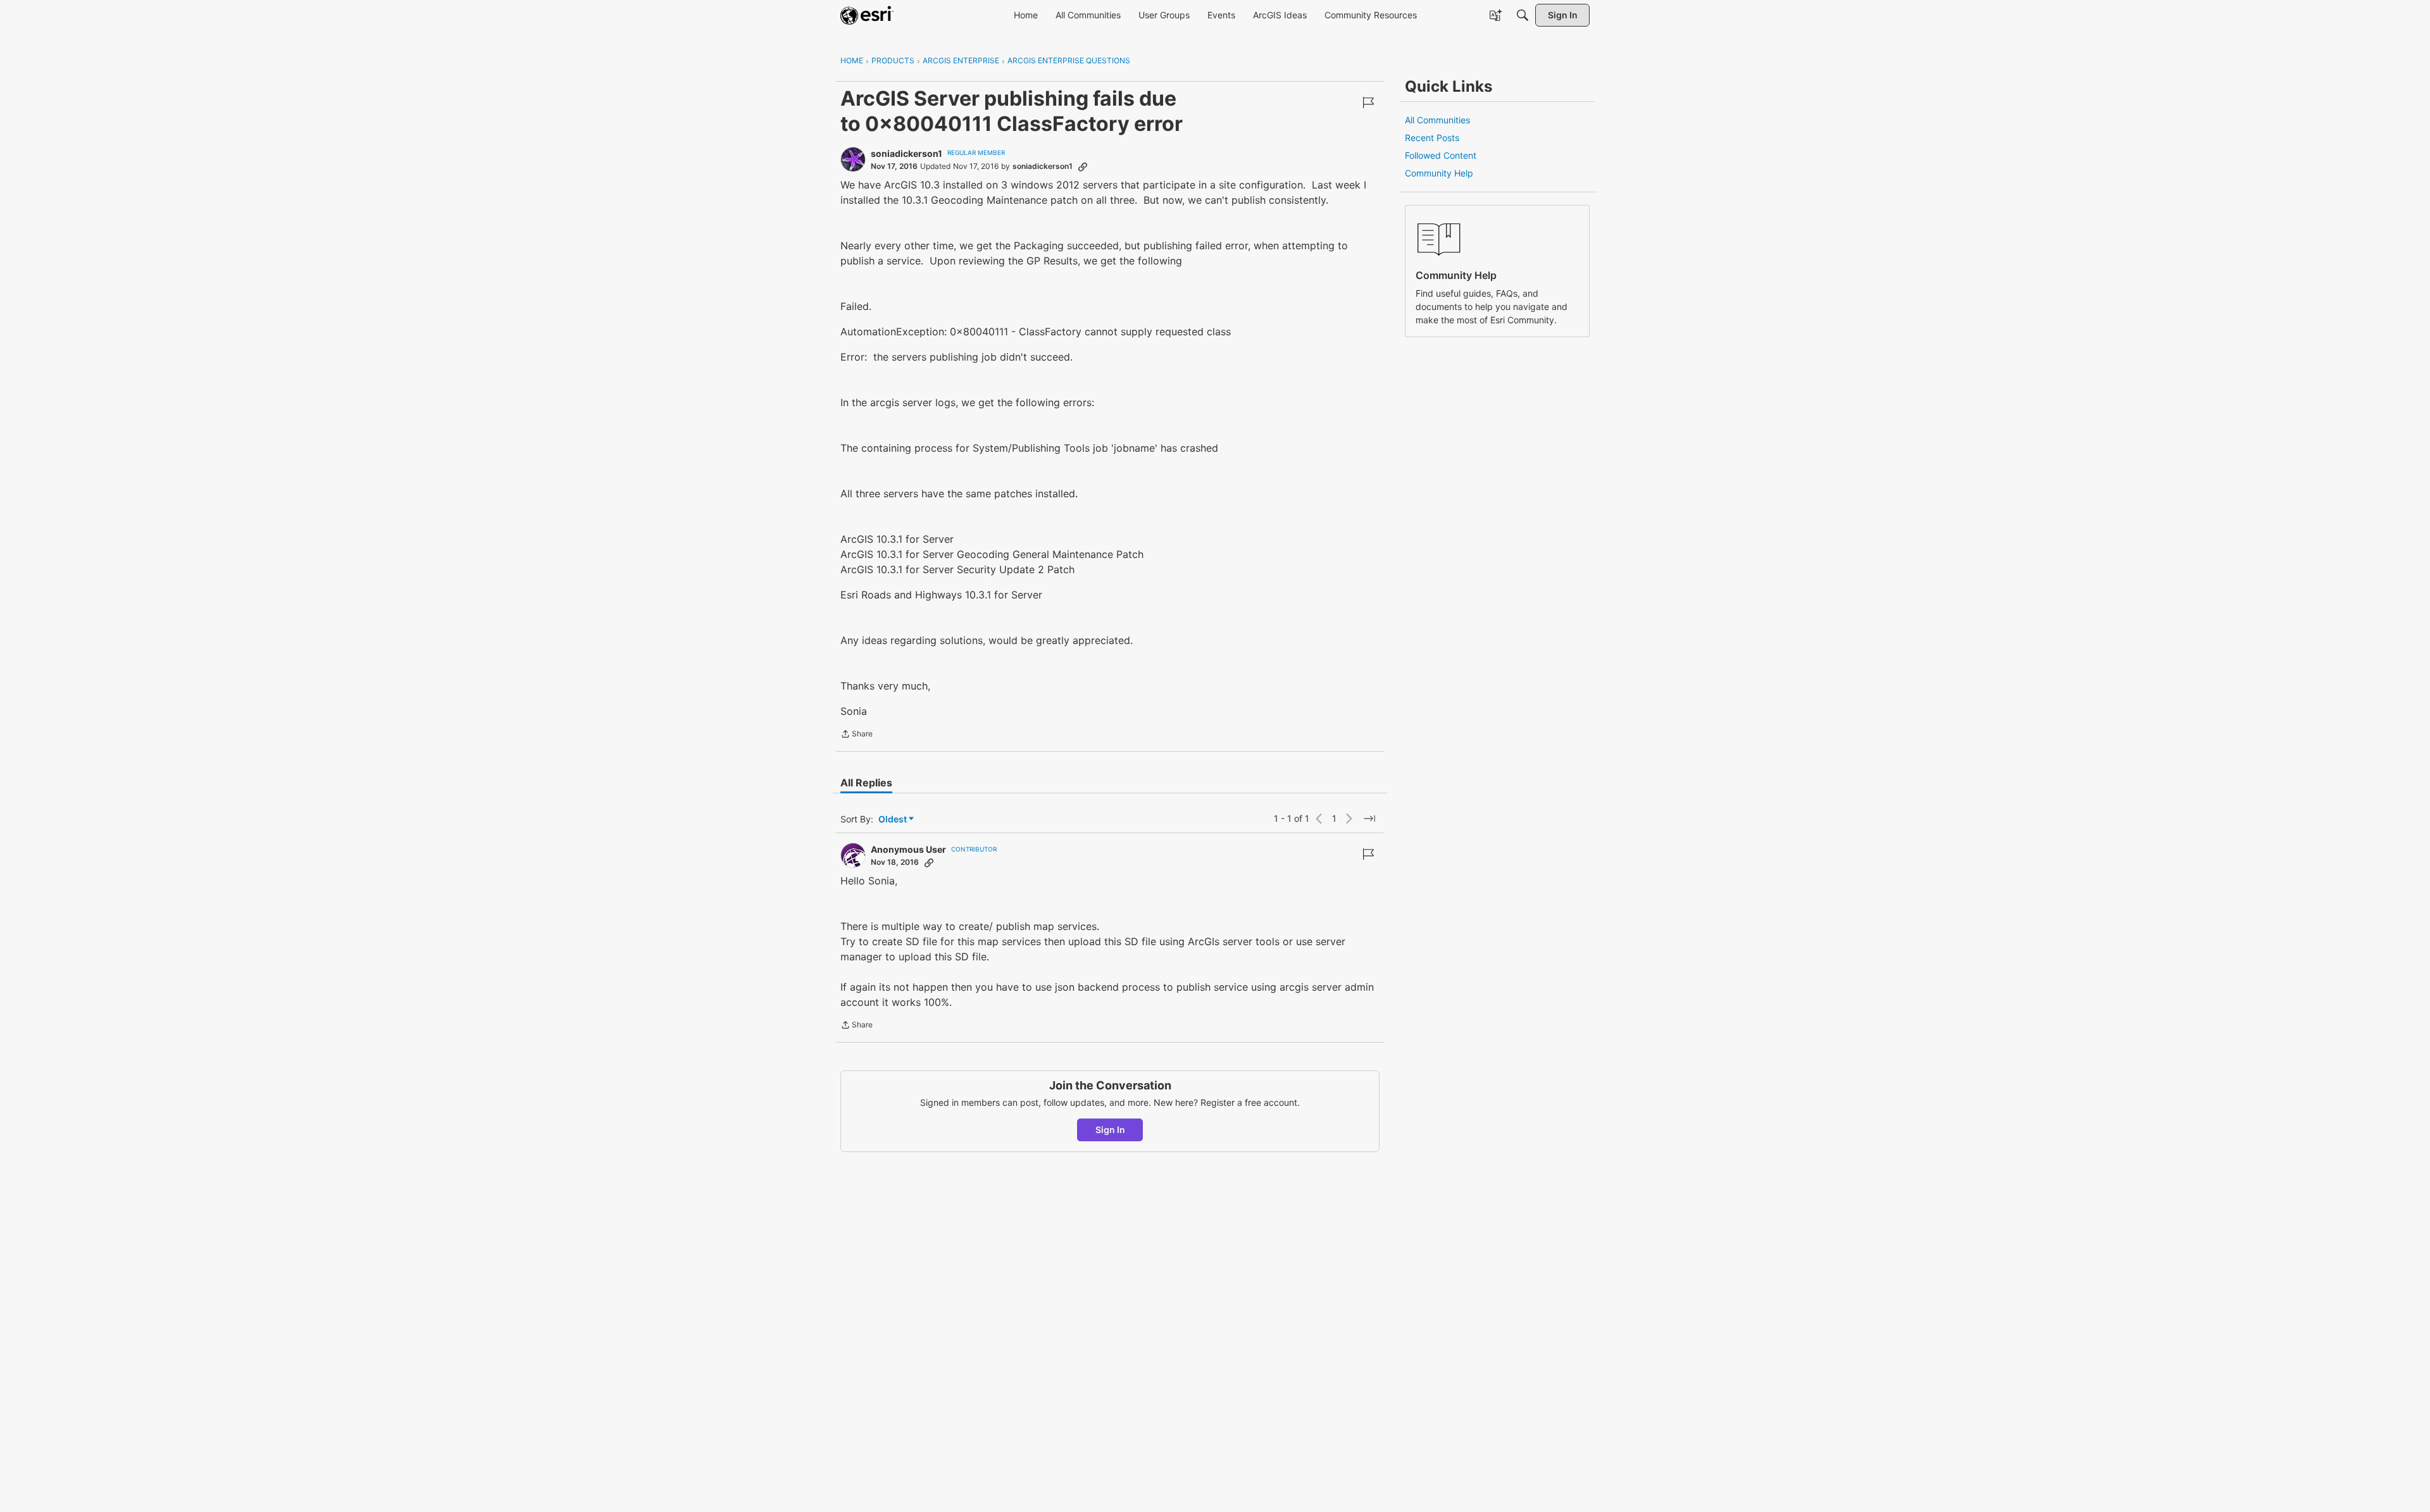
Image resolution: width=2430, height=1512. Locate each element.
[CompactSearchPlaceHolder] (1523, 15)
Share (857, 735)
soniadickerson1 (907, 153)
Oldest (894, 820)
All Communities (1437, 120)
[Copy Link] (1083, 166)
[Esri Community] (867, 15)
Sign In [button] (1110, 1130)
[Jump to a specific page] (1369, 819)
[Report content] (1368, 102)
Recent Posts (1432, 138)
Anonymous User (908, 849)
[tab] (866, 783)
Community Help (1439, 173)
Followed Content (1441, 155)
